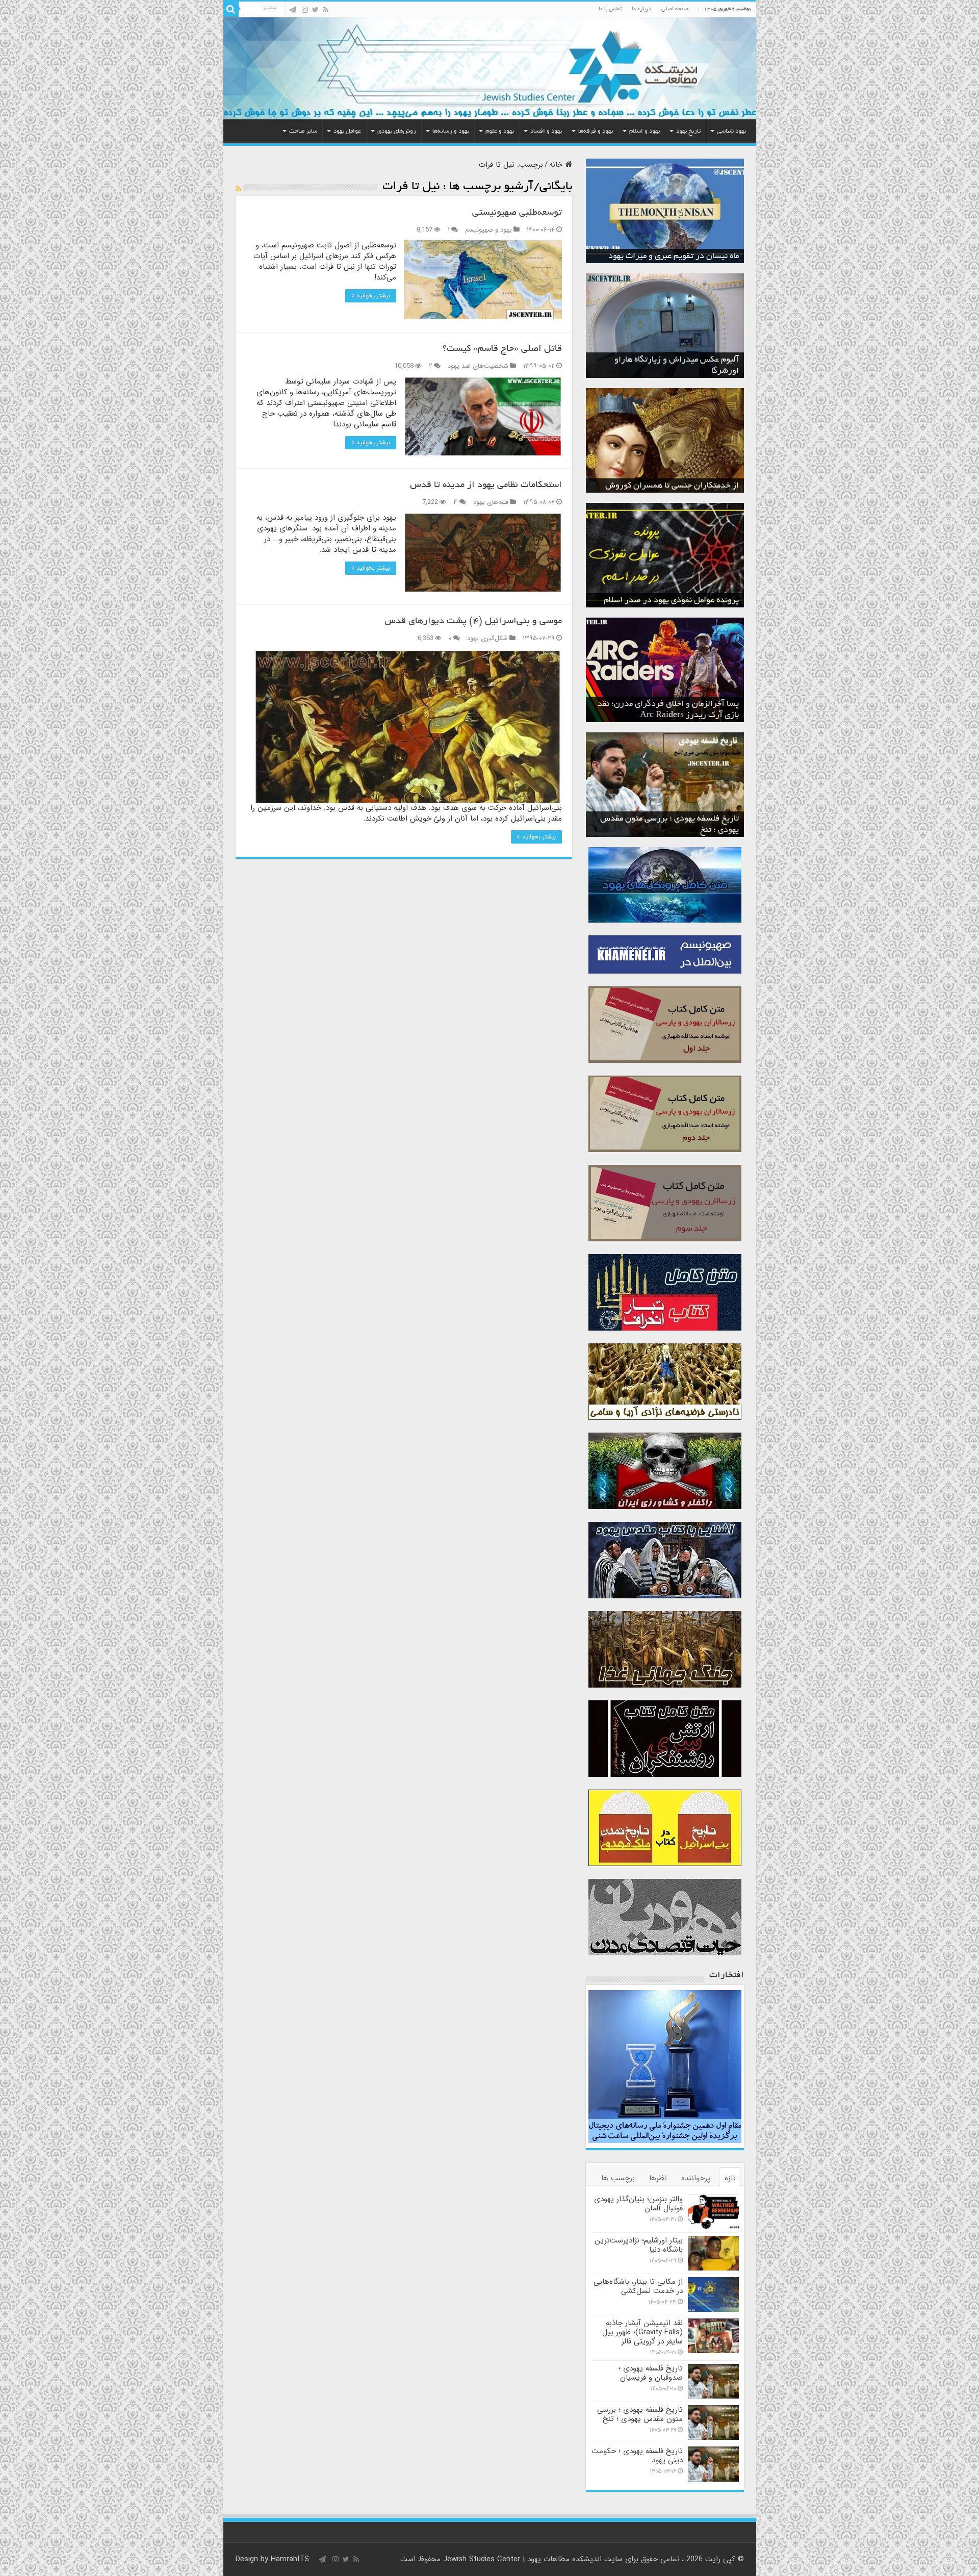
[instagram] (305, 10)
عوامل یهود (347, 131)
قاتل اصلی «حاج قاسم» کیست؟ (502, 349)
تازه (730, 2178)
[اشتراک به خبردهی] (238, 189)
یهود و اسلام (645, 131)
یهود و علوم (500, 131)
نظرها (658, 2178)
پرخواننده (696, 2178)
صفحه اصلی (675, 9)
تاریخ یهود (688, 131)
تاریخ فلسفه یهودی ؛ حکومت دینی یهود (637, 2456)
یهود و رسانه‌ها (451, 131)
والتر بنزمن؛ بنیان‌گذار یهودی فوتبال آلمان (638, 2204)
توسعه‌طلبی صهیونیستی (517, 213)
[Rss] (326, 10)
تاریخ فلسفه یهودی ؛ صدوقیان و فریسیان (651, 2373)
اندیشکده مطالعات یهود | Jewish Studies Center (522, 2559)
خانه (557, 165)
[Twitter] (315, 10)
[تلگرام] (293, 10)
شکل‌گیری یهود (487, 639)
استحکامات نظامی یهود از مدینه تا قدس (486, 486)
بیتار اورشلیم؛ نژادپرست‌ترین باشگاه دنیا (639, 2245)
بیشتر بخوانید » (371, 296)
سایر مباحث (303, 131)
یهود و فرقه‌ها (596, 131)
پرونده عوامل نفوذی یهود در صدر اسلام (671, 601)
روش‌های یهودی (397, 131)
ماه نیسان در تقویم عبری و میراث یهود (674, 257)
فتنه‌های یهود (491, 502)
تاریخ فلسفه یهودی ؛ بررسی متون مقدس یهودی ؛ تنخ (640, 2414)
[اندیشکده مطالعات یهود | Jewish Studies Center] (490, 68)
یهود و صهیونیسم (488, 230)
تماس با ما (610, 9)
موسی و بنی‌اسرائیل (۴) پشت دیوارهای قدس (473, 622)
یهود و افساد (546, 131)
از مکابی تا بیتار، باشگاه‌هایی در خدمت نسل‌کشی (638, 2286)
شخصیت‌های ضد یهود (478, 366)
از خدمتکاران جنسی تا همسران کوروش (672, 486)
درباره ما (641, 9)
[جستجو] (231, 9)
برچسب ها (618, 2178)
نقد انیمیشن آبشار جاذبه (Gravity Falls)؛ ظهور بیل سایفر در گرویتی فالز (642, 2332)
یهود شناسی (731, 131)
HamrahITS (290, 2559)
